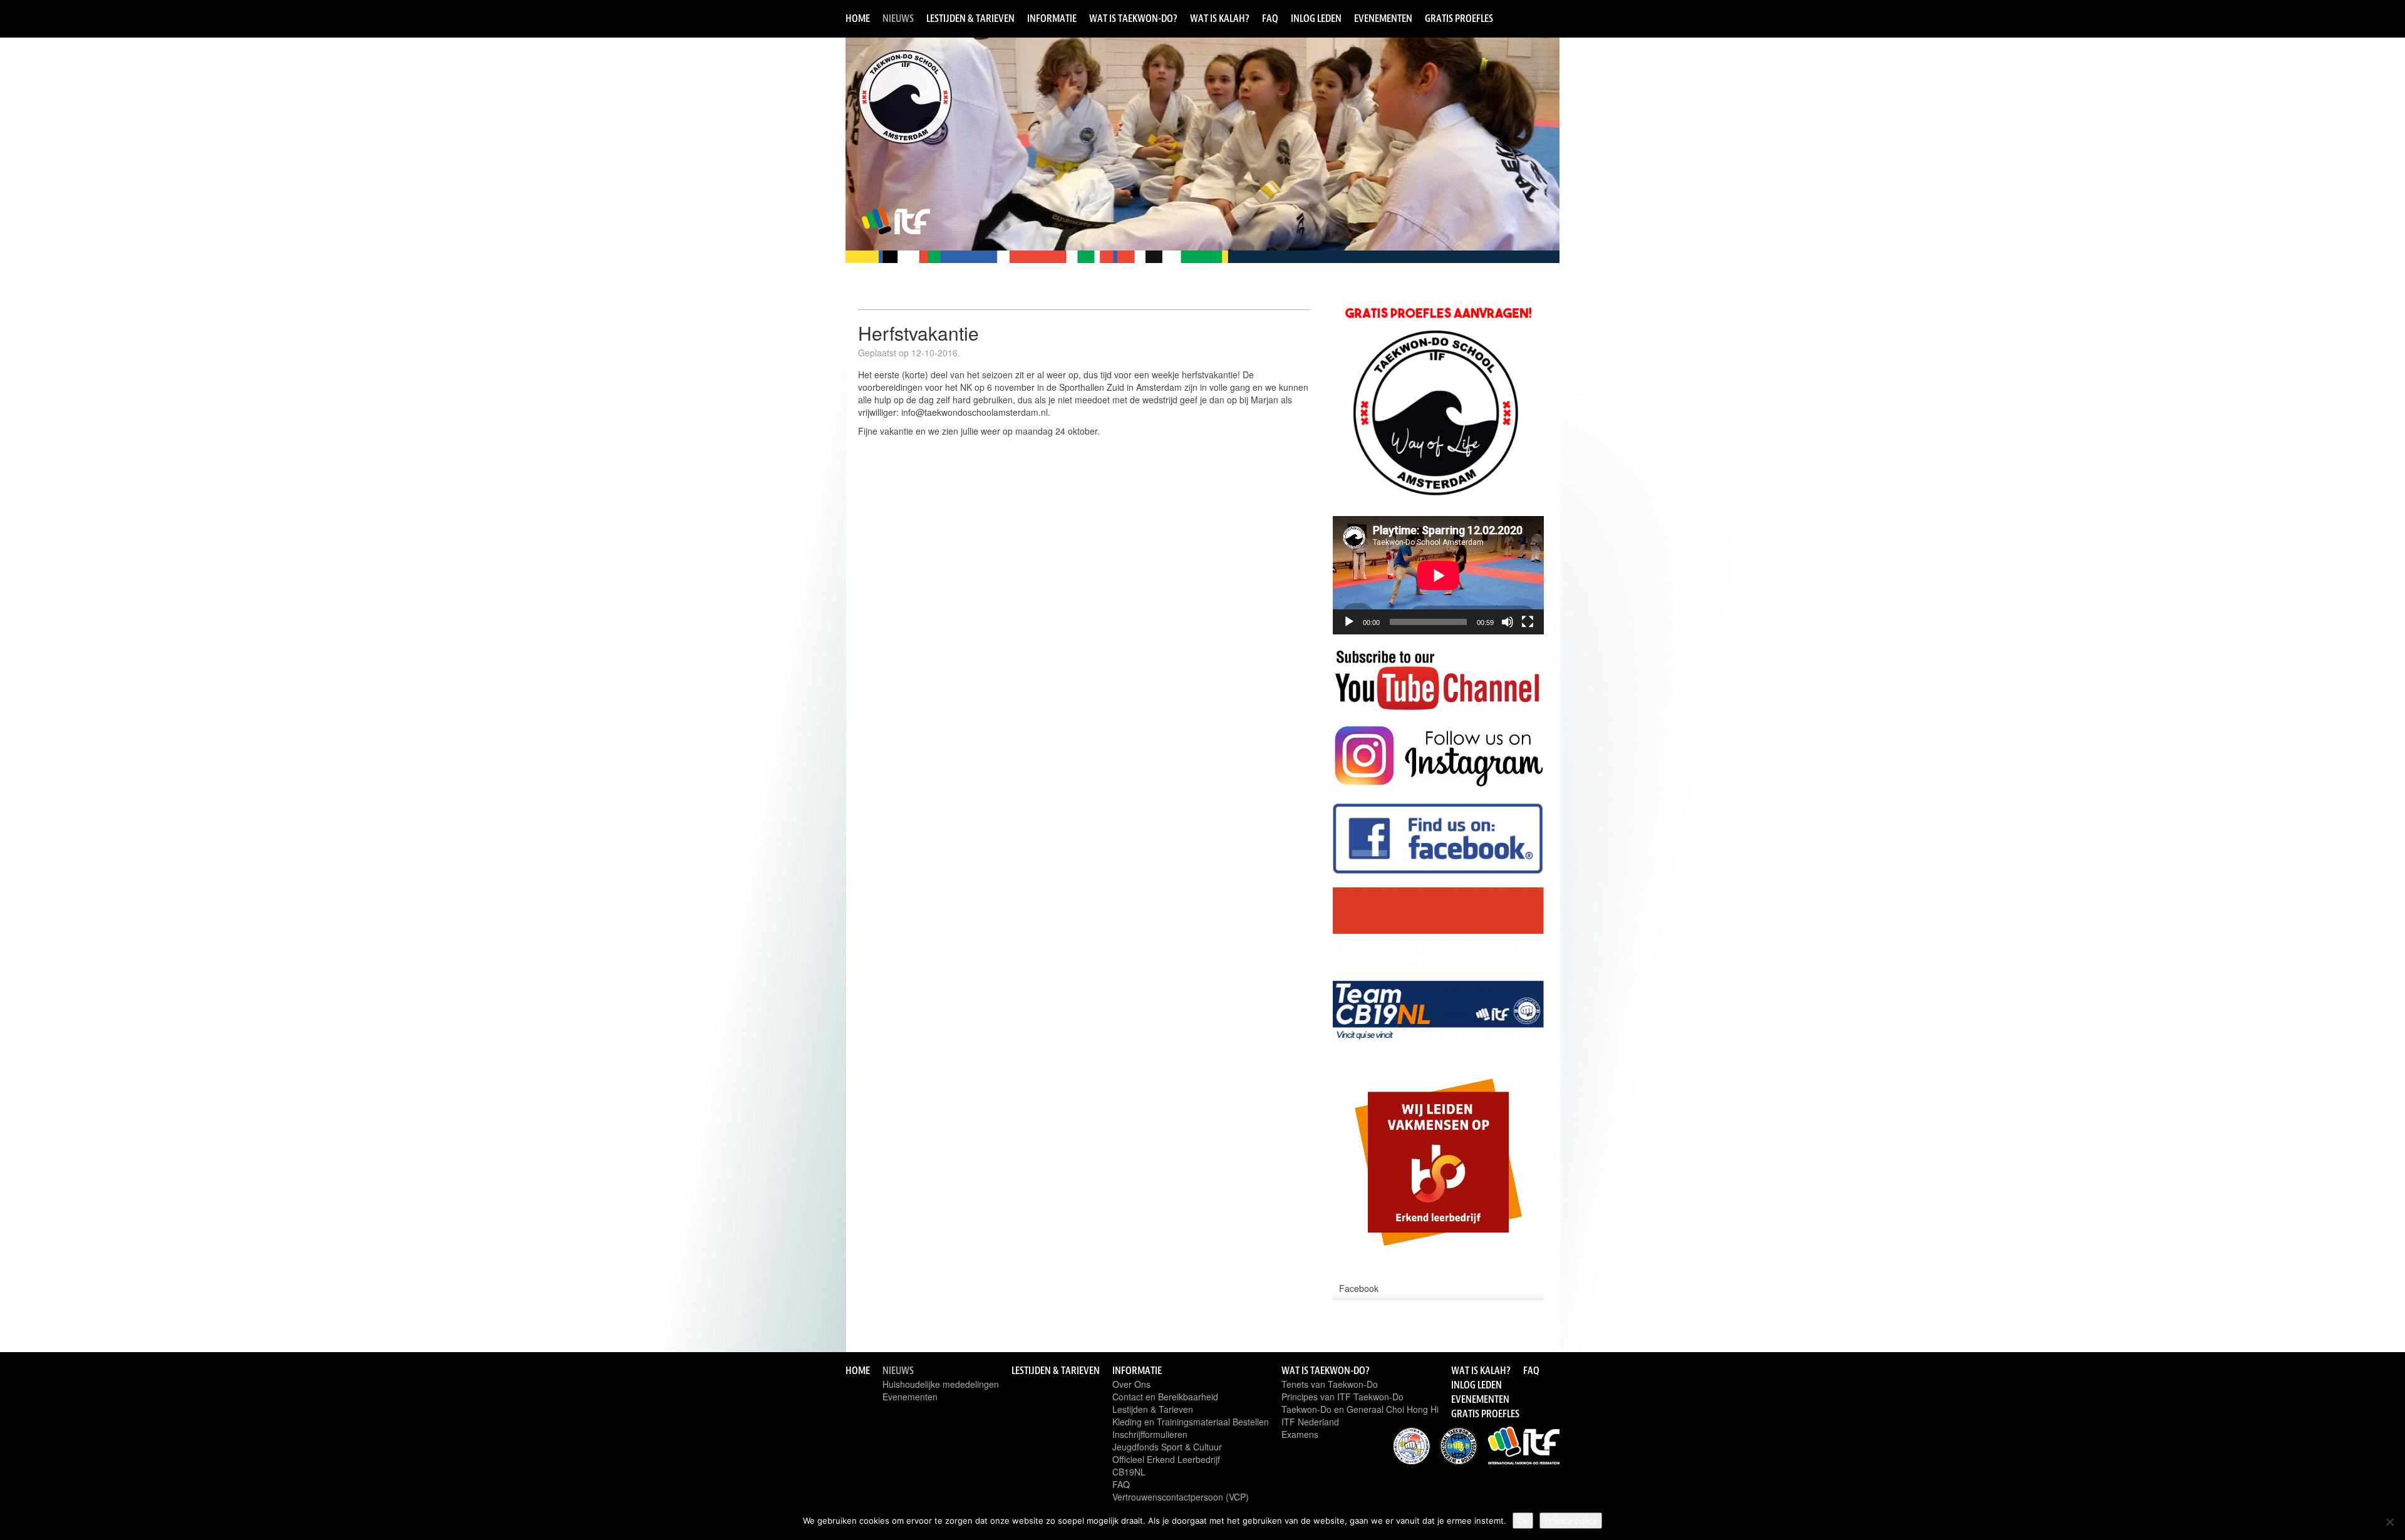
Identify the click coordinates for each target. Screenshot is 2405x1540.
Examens (1300, 1434)
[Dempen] (1508, 622)
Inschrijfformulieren (1150, 1434)
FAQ (1270, 18)
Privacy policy (1571, 1521)
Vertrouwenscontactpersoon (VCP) (1181, 1497)
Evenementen (1383, 18)
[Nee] (2389, 1522)
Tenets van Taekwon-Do (1330, 1384)
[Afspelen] (1349, 622)
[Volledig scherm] (1528, 622)
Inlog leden (1316, 18)
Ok (1523, 1521)
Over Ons (1131, 1384)
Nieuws (898, 18)
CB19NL (1129, 1472)
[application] (1438, 575)
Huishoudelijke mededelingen (941, 1384)
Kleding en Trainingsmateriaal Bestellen (1191, 1422)
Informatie (1052, 18)
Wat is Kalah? (1220, 18)
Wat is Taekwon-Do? (1133, 18)
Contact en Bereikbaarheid (1165, 1397)
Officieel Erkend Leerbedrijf (1166, 1459)
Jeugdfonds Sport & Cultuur (1167, 1447)
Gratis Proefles (1459, 18)
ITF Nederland (1310, 1422)
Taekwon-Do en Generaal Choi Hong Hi (1360, 1409)
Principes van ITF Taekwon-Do (1342, 1397)
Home (858, 18)
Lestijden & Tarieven (970, 18)
